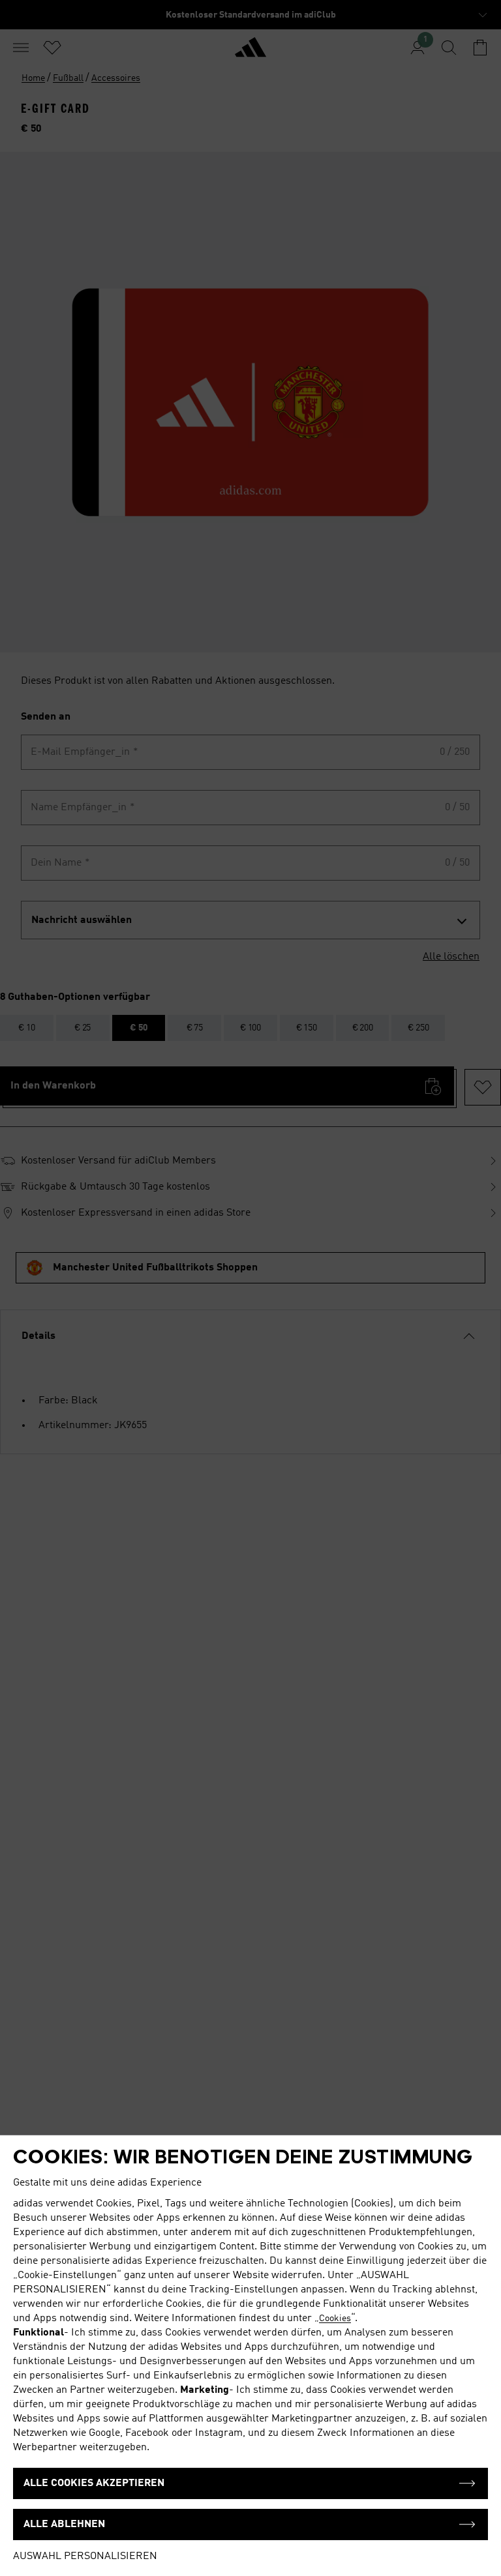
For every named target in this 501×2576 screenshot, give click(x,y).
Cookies (335, 2319)
